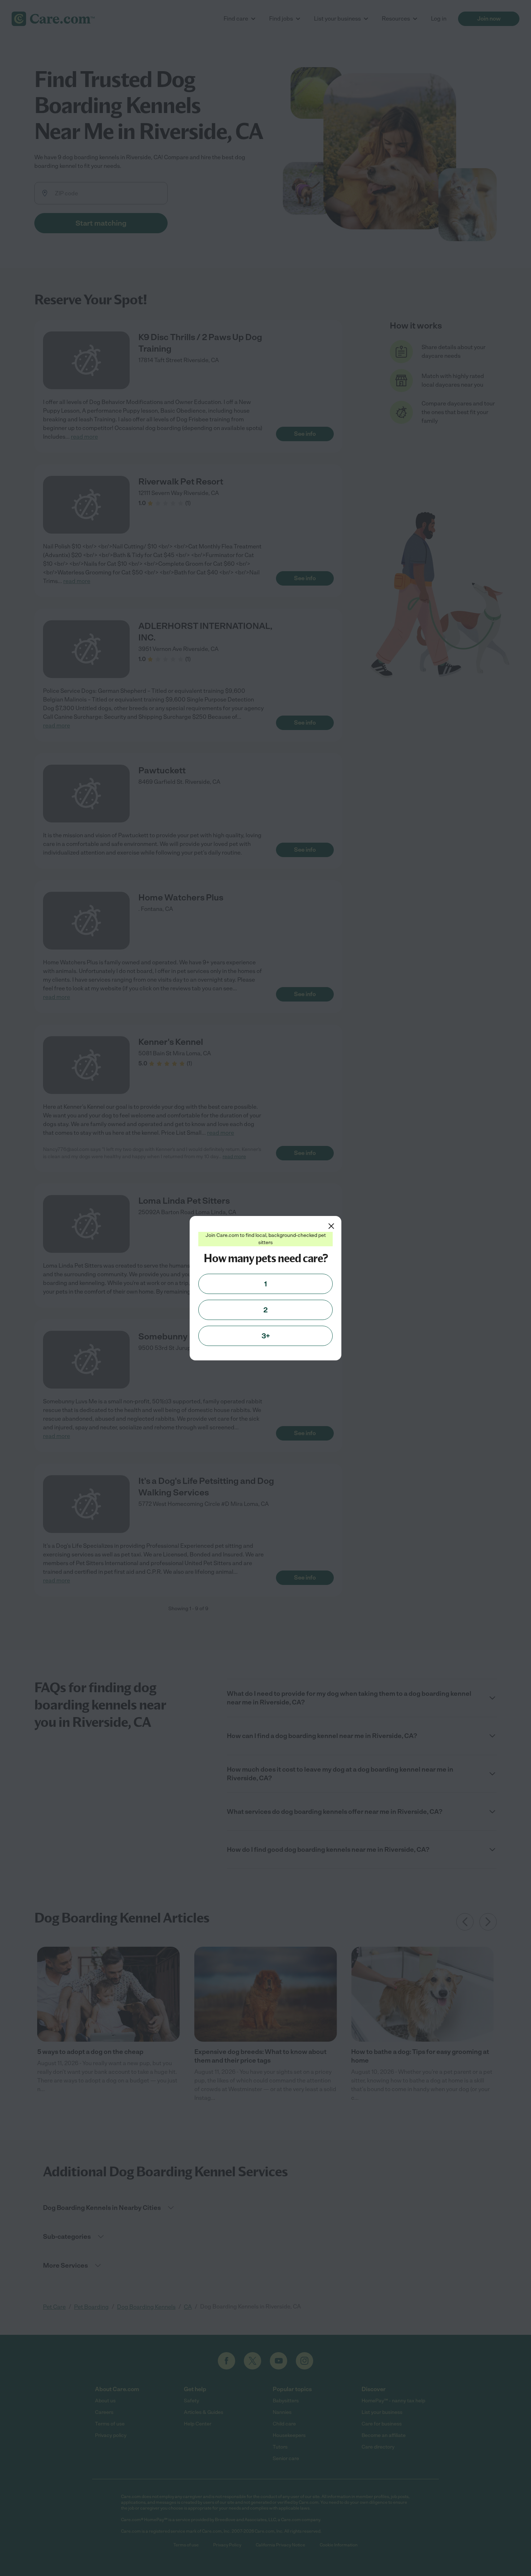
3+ (266, 1336)
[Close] (331, 1226)
